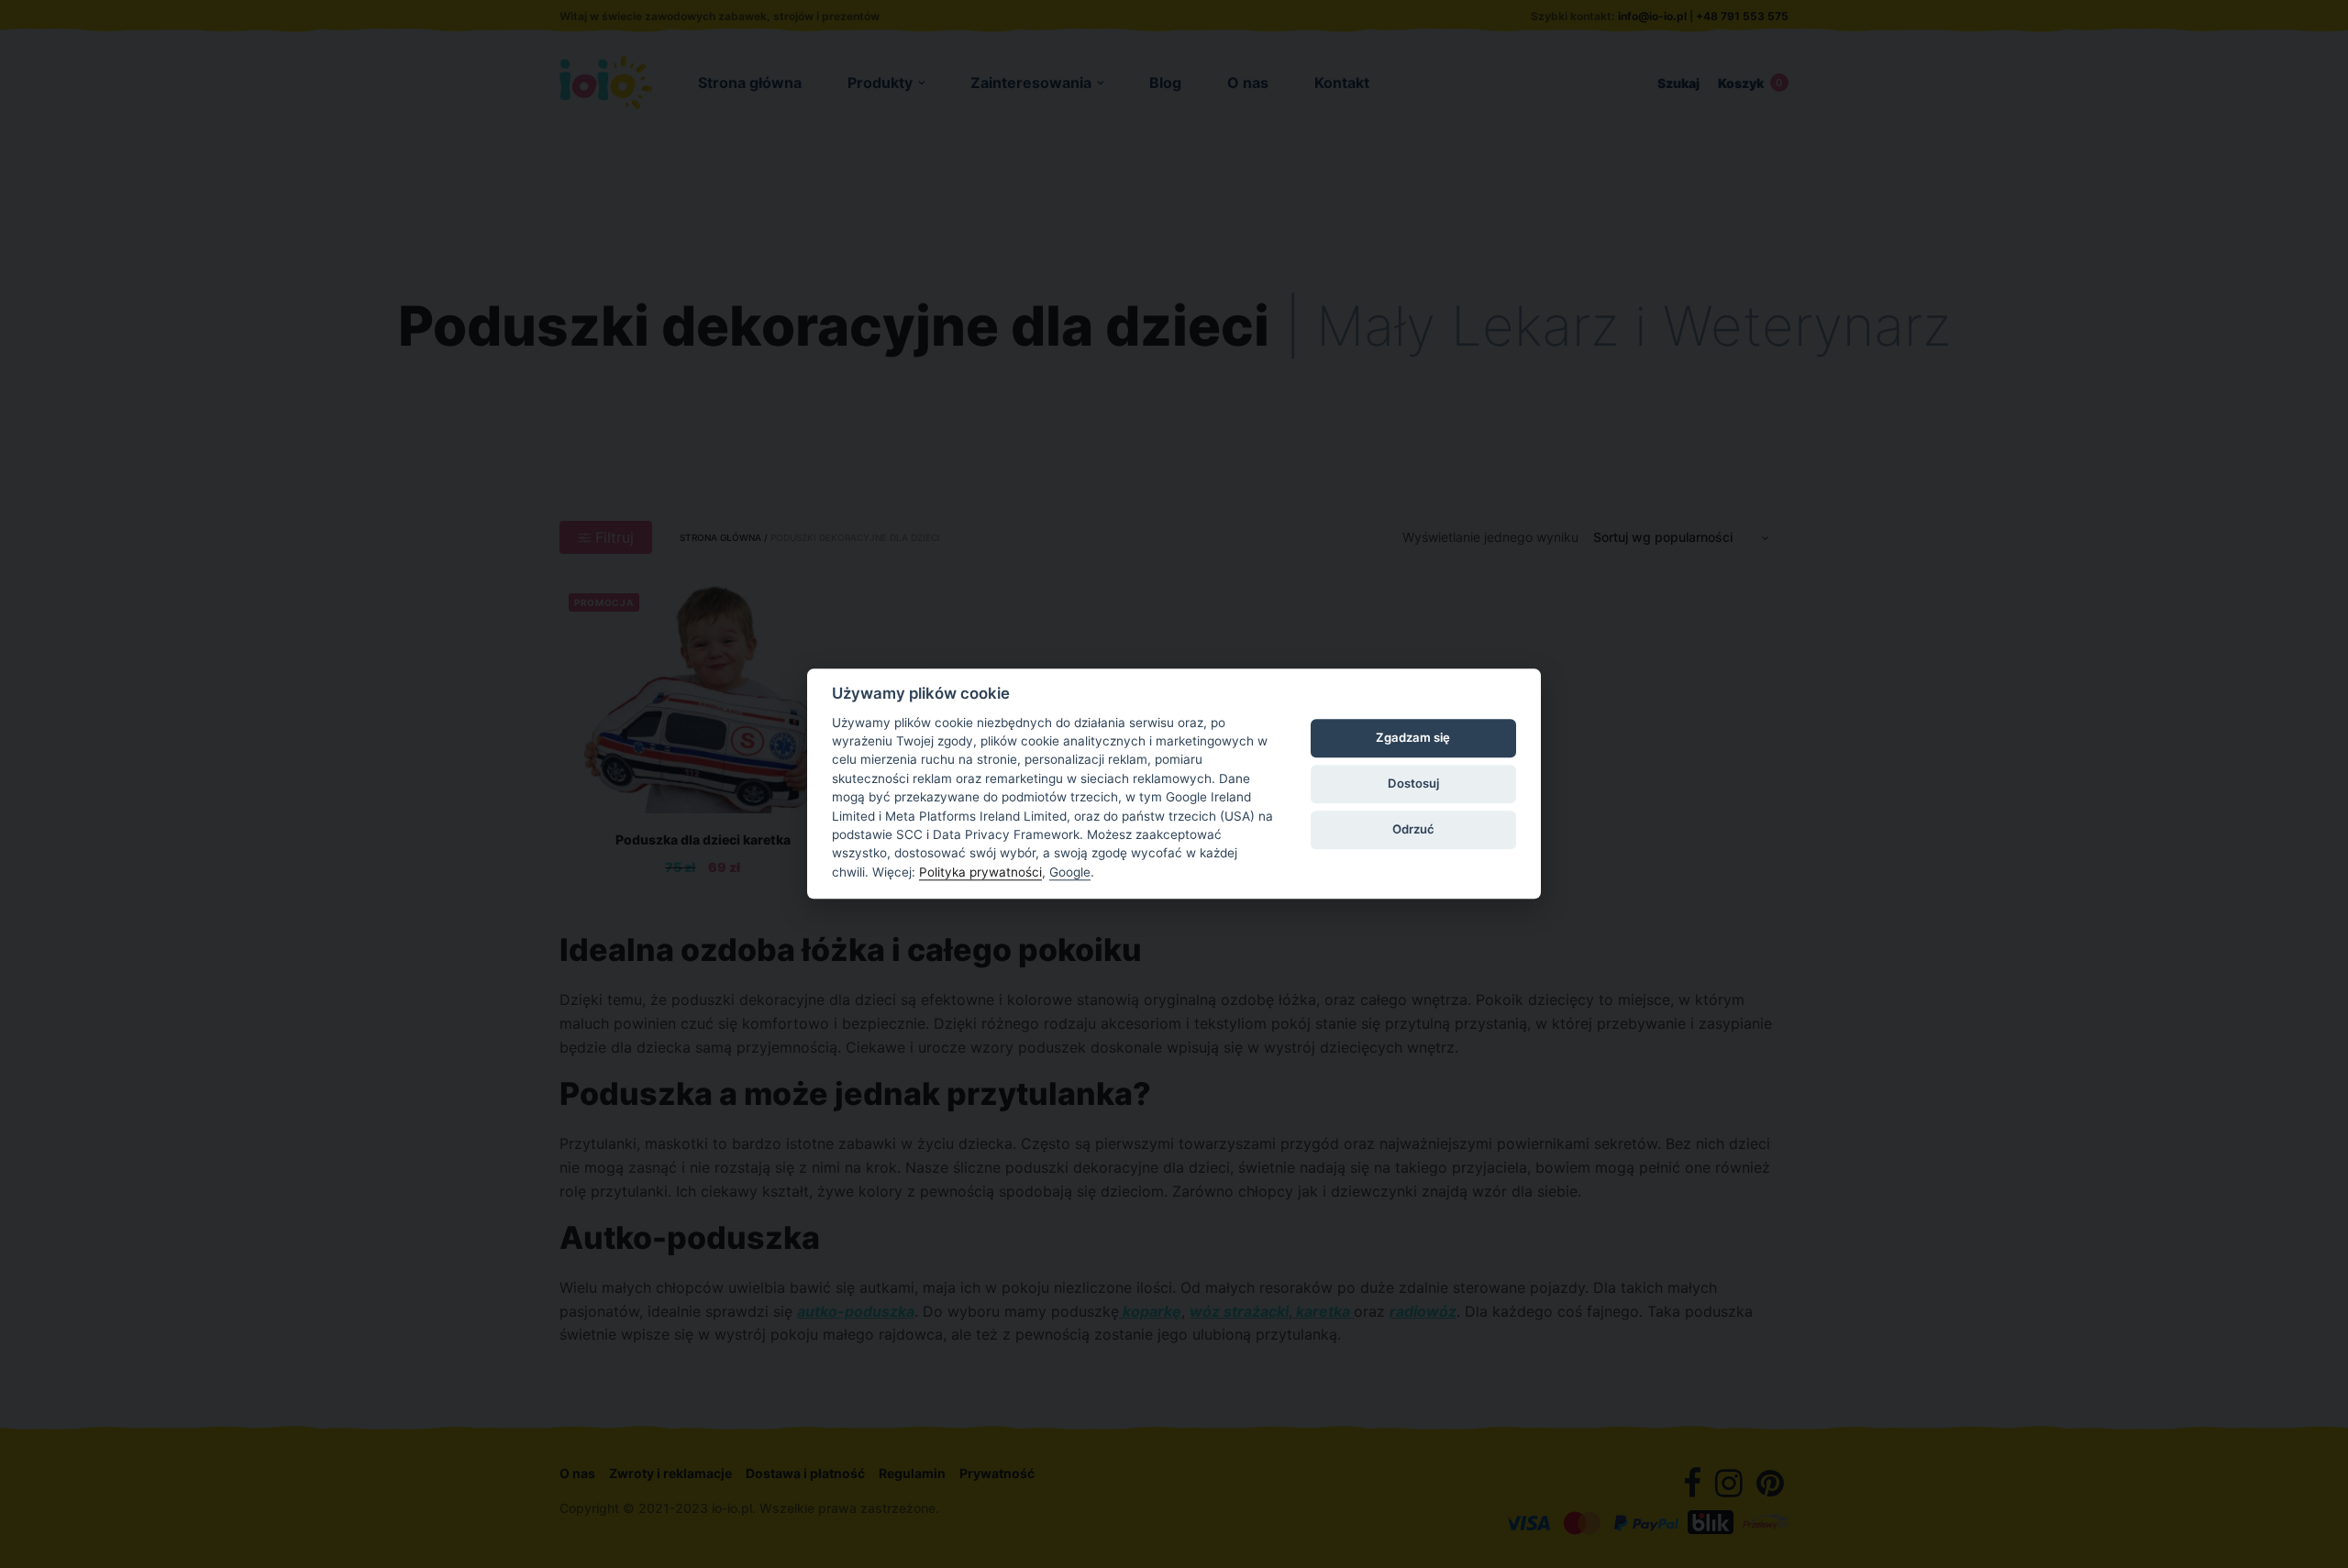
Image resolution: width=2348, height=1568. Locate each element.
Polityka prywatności (980, 872)
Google (1070, 872)
